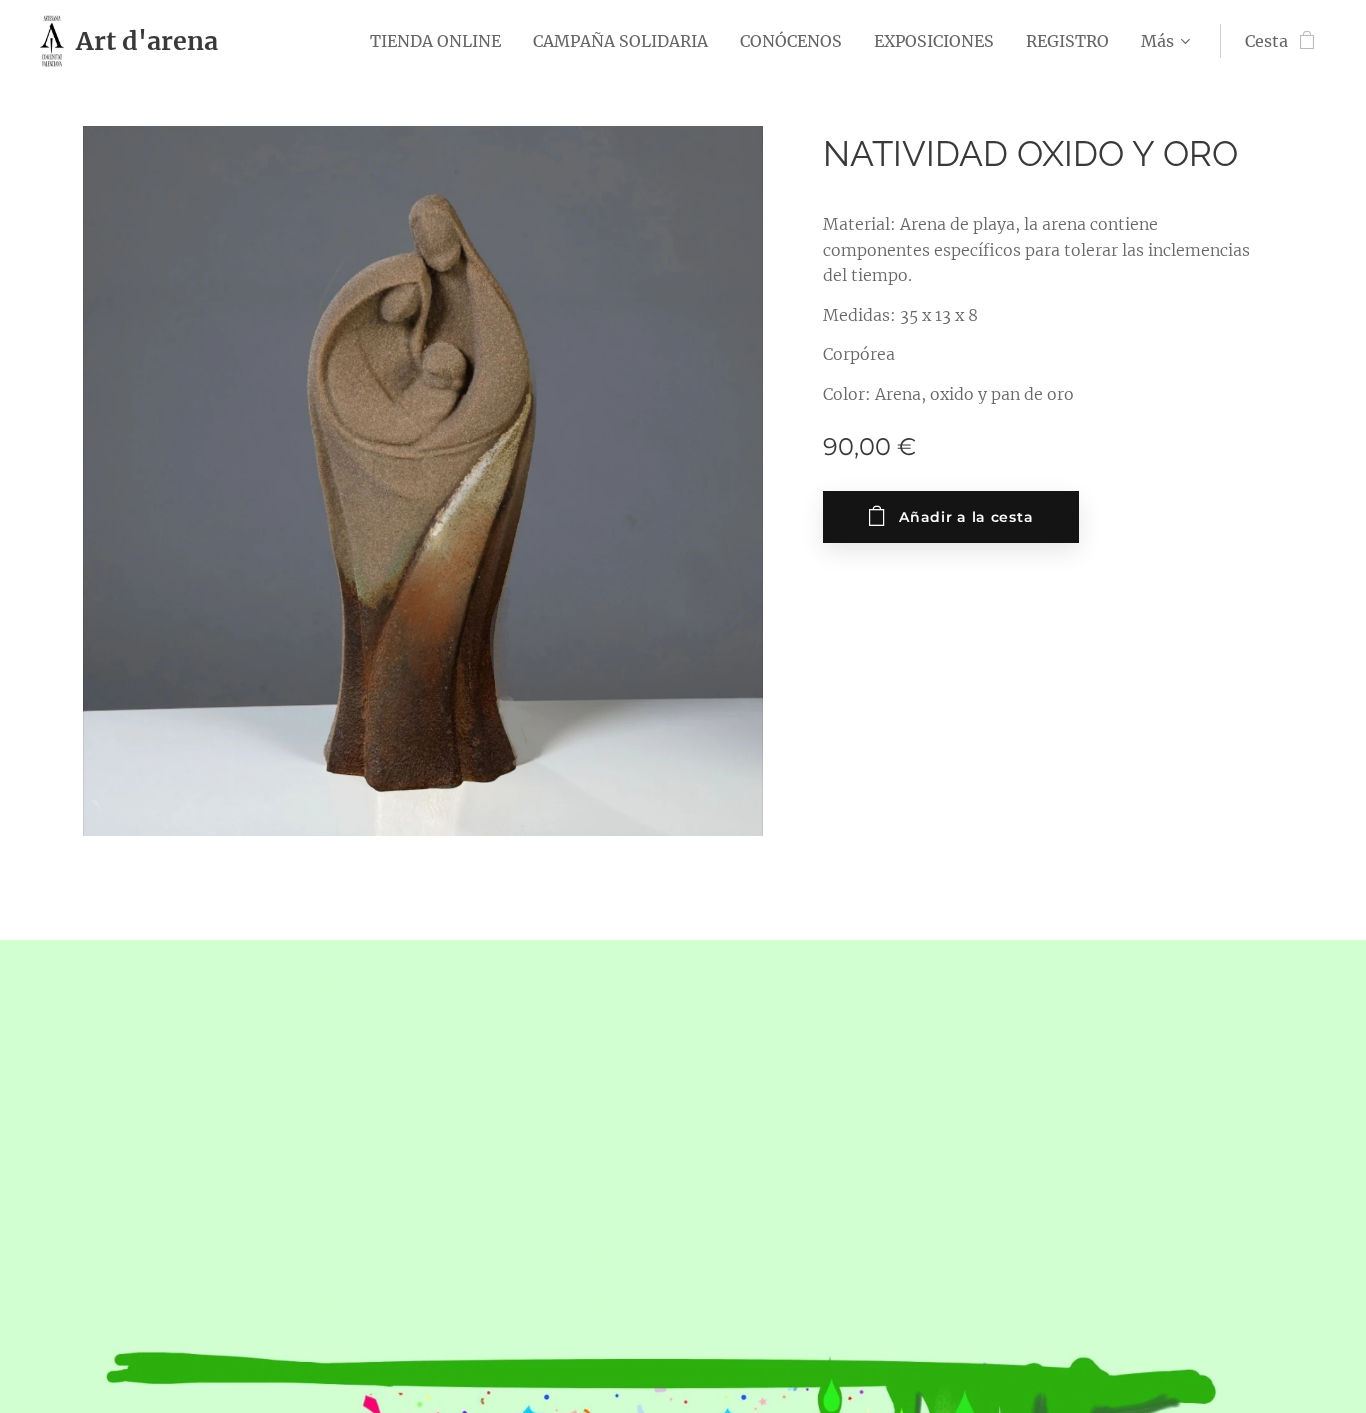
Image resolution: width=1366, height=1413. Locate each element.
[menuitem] (441, 41)
